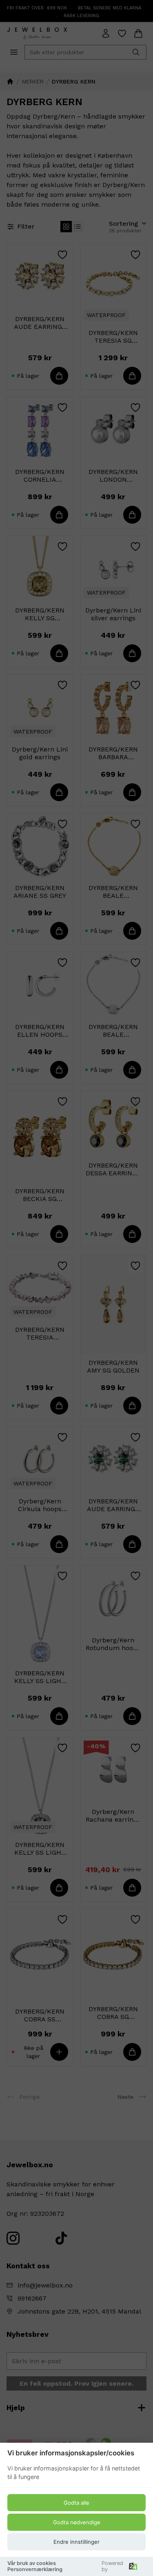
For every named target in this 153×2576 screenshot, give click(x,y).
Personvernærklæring (35, 2569)
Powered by (112, 2566)
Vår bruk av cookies (32, 2563)
